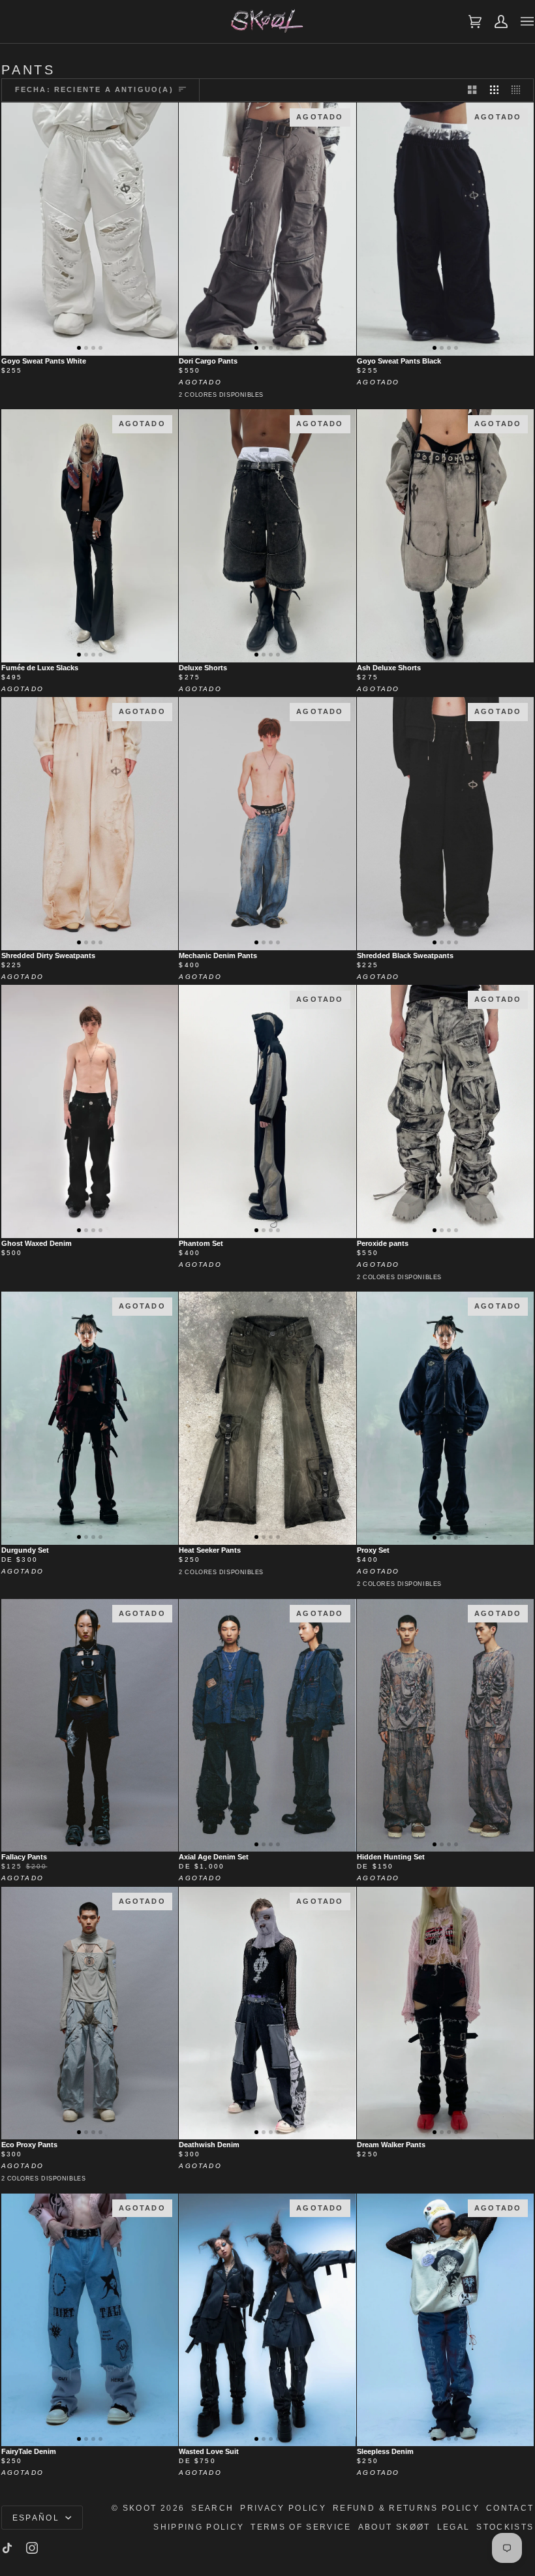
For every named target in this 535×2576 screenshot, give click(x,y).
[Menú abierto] (521, 22)
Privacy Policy (283, 2508)
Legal (454, 2527)
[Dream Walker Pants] (445, 2013)
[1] (90, 1111)
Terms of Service (301, 2527)
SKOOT (140, 2508)
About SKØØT (394, 2527)
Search (212, 2508)
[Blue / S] (445, 2013)
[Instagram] (32, 2548)
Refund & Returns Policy (406, 2508)
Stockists (505, 2527)
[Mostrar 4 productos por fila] (519, 90)
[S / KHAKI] (267, 1418)
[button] (79, 348)
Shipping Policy (199, 2527)
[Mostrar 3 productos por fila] (494, 90)
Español (38, 2518)
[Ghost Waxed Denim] (90, 1111)
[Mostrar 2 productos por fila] (472, 90)
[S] (90, 229)
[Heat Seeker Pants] (267, 1418)
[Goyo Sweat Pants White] (90, 229)
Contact (510, 2508)
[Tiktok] (7, 2548)
